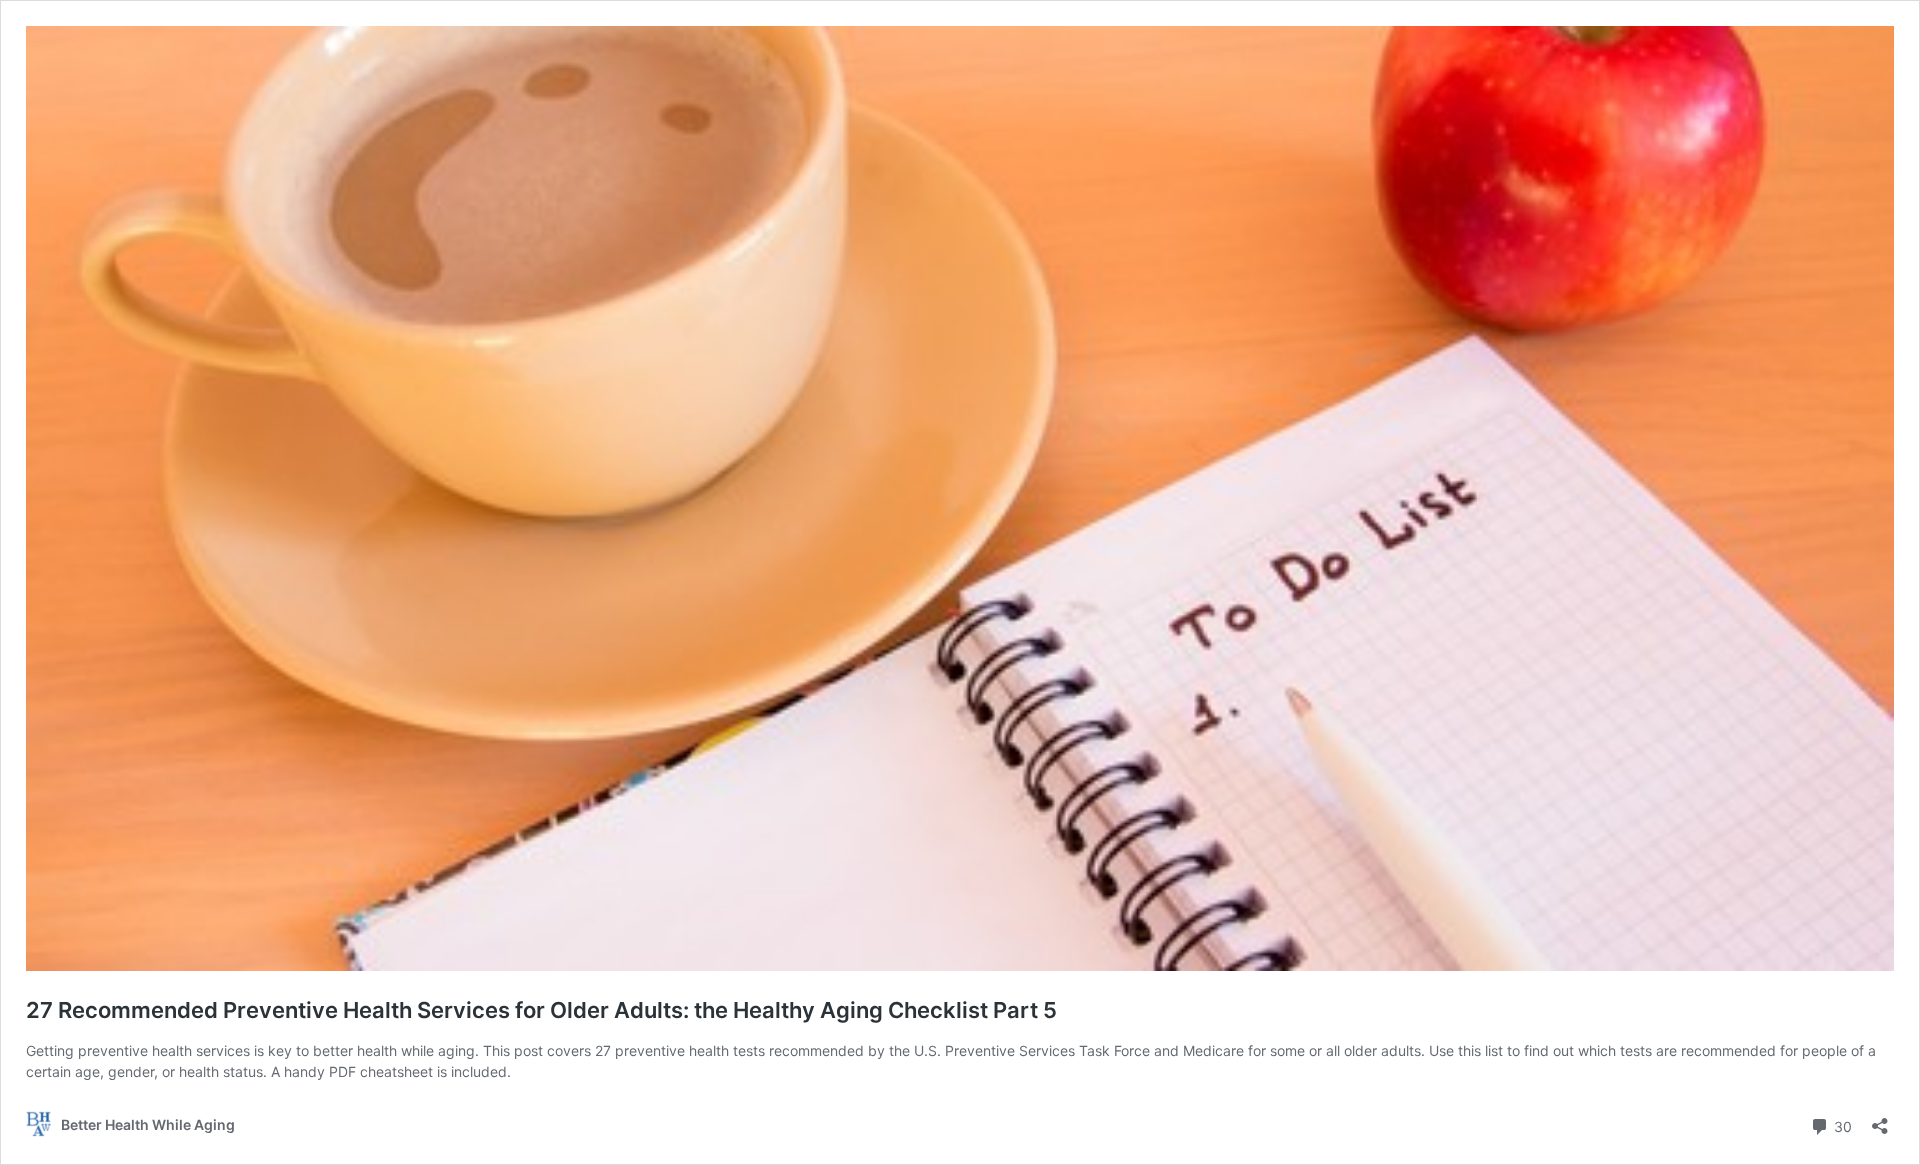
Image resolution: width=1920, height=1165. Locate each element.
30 (1841, 1125)
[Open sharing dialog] (1880, 1119)
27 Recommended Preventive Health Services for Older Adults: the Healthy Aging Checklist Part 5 (541, 1010)
